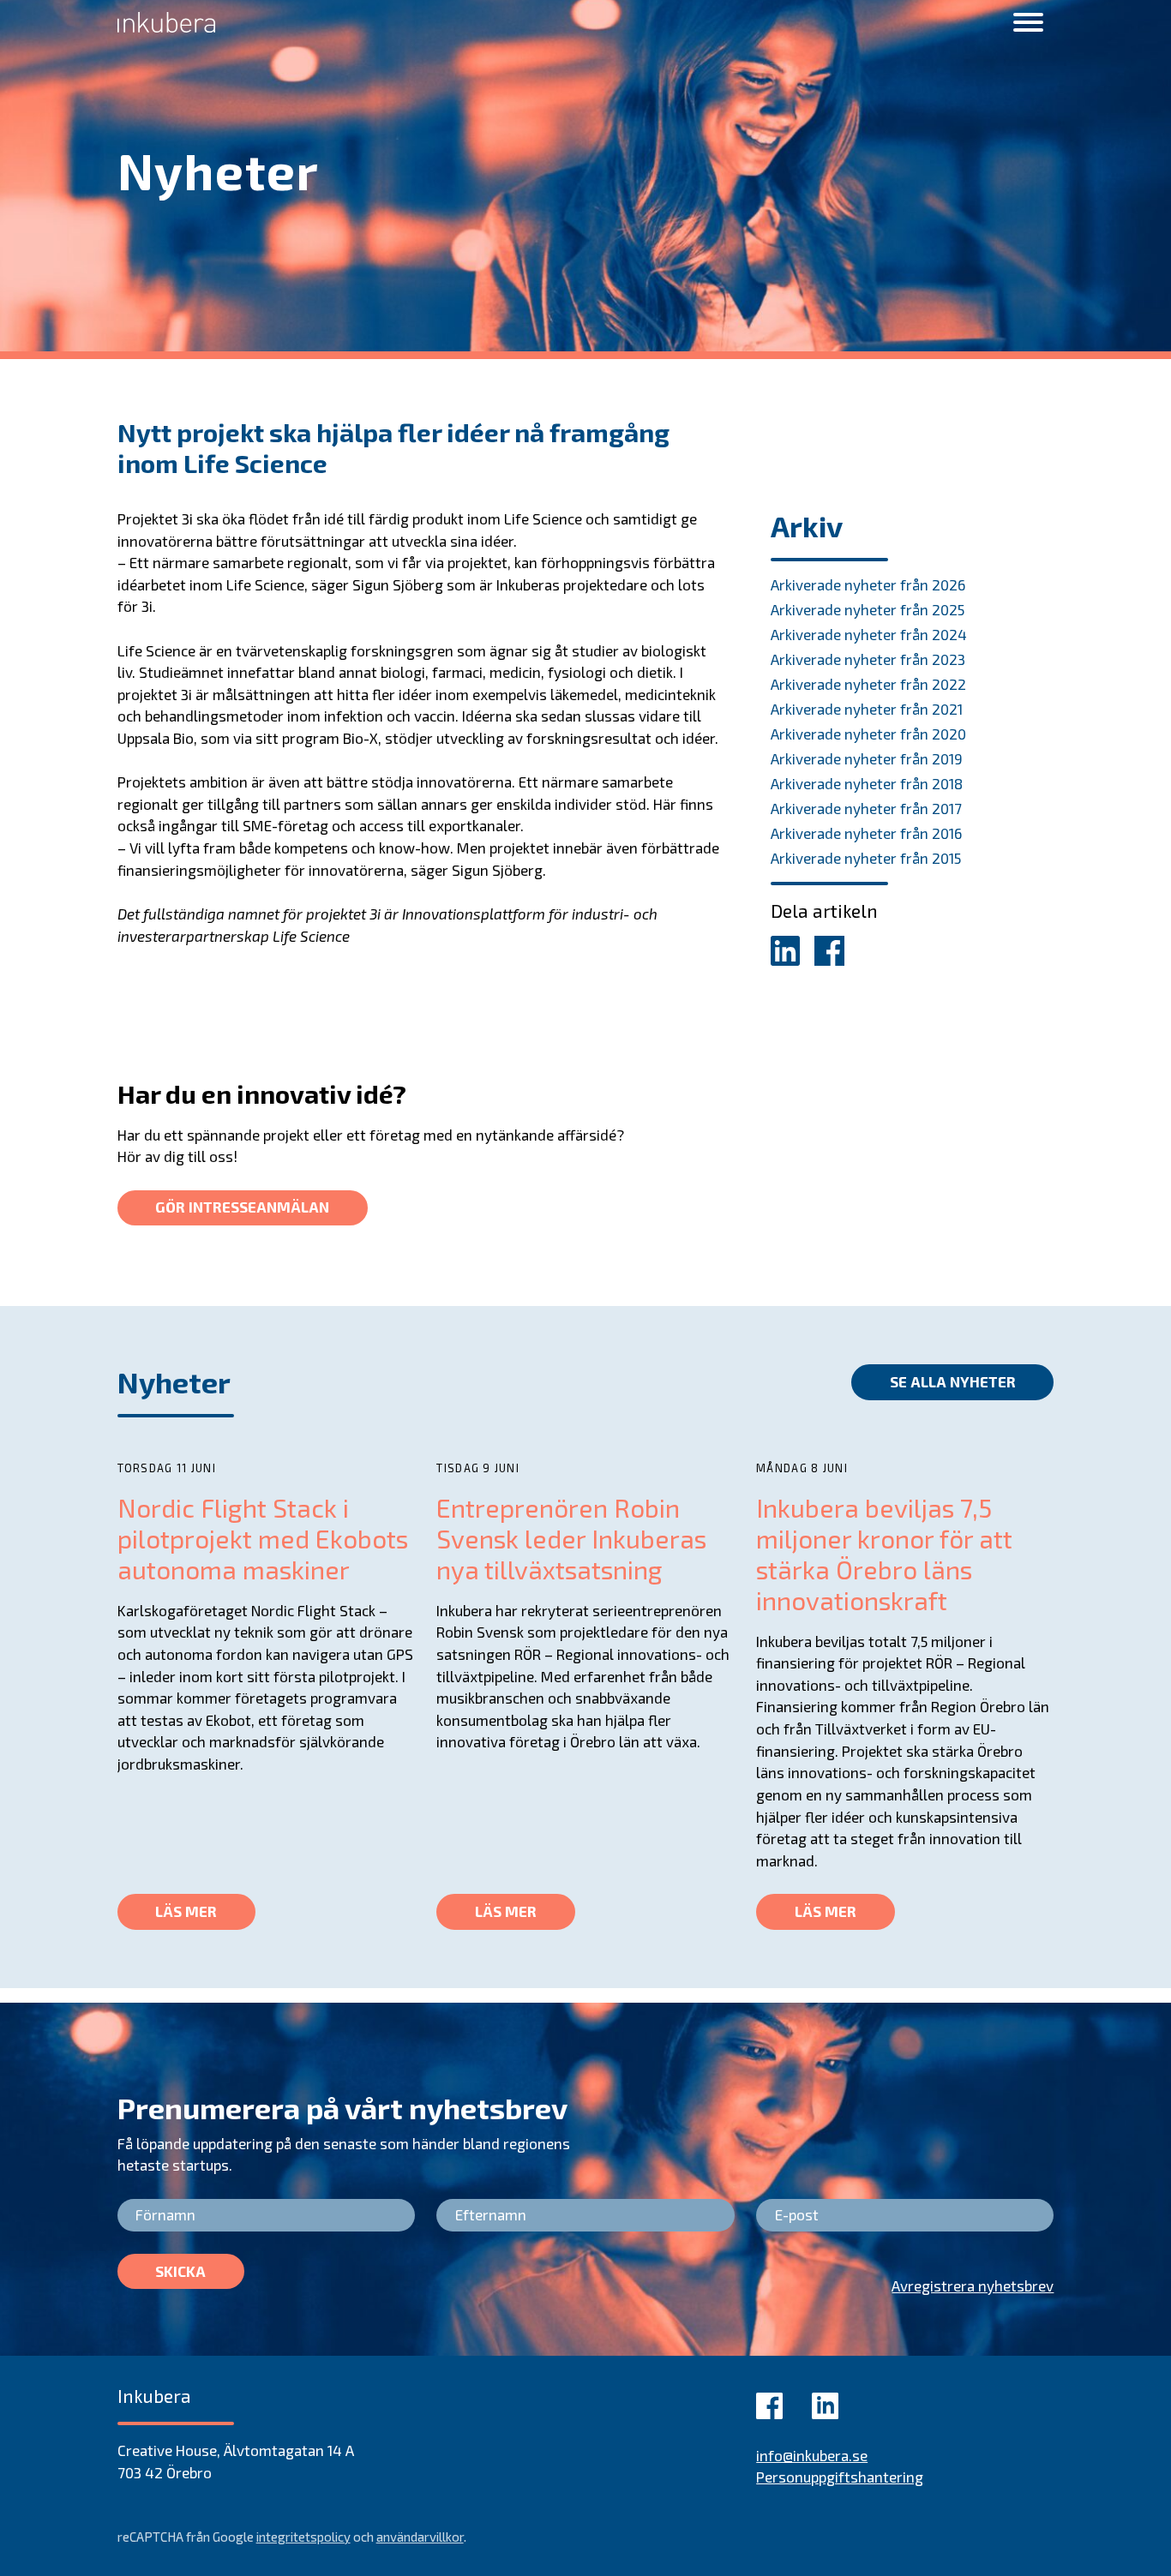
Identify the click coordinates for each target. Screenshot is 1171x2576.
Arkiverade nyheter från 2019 (867, 758)
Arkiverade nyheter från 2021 (867, 709)
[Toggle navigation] (1028, 23)
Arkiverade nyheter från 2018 (867, 783)
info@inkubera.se (812, 2455)
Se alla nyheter (953, 1381)
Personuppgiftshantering (840, 2477)
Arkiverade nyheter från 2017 (866, 808)
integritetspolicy (303, 2537)
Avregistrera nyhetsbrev (973, 2285)
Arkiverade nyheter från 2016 (866, 833)
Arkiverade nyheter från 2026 (868, 584)
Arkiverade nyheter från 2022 (868, 684)
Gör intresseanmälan (242, 1207)
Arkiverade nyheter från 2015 (866, 858)
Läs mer (186, 1911)
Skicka (180, 2271)
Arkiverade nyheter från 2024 (869, 634)
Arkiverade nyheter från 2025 (868, 609)
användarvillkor (420, 2537)
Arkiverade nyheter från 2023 (868, 659)
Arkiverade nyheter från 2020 (868, 734)
